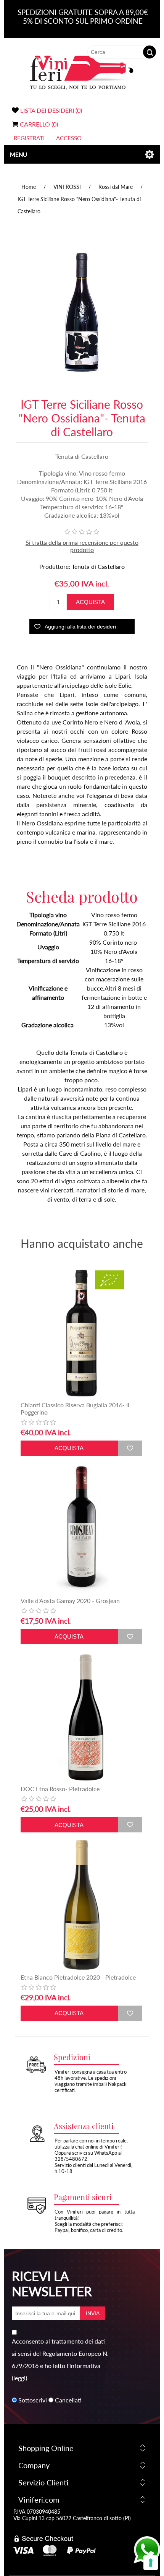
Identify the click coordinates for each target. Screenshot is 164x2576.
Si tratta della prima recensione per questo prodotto (82, 546)
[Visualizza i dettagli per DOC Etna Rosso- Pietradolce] (81, 1717)
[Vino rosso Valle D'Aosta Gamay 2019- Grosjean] (81, 1528)
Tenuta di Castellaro (98, 566)
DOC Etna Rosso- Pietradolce (60, 1789)
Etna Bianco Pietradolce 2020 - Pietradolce (78, 1977)
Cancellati (68, 2400)
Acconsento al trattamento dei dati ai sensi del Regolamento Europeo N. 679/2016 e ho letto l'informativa (60, 2353)
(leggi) (19, 2378)
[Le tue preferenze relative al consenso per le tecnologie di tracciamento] (151, 2563)
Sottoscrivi (33, 2400)
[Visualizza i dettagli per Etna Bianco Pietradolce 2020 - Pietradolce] (81, 1905)
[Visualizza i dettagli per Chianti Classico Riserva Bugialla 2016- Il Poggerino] (81, 1333)
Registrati (29, 138)
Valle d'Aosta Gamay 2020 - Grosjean (70, 1601)
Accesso (69, 138)
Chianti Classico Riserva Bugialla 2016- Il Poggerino (75, 1408)
